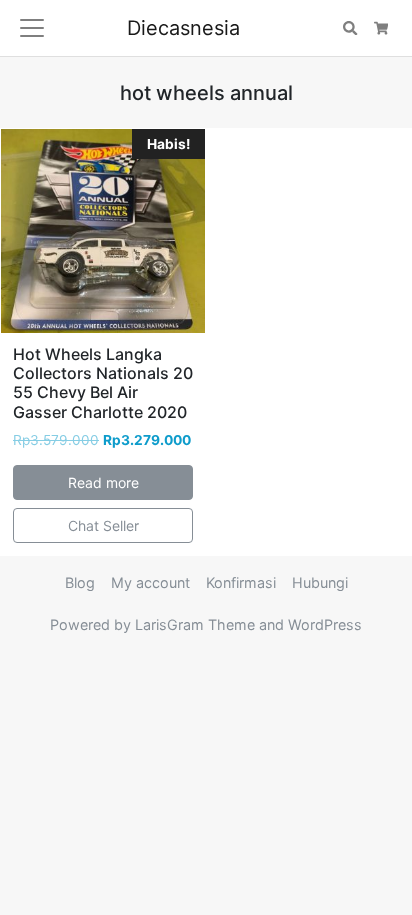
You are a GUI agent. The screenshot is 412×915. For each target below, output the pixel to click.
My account (150, 582)
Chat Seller (103, 525)
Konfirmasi (241, 582)
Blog (80, 582)
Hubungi (320, 582)
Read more (103, 482)
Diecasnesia (183, 28)
